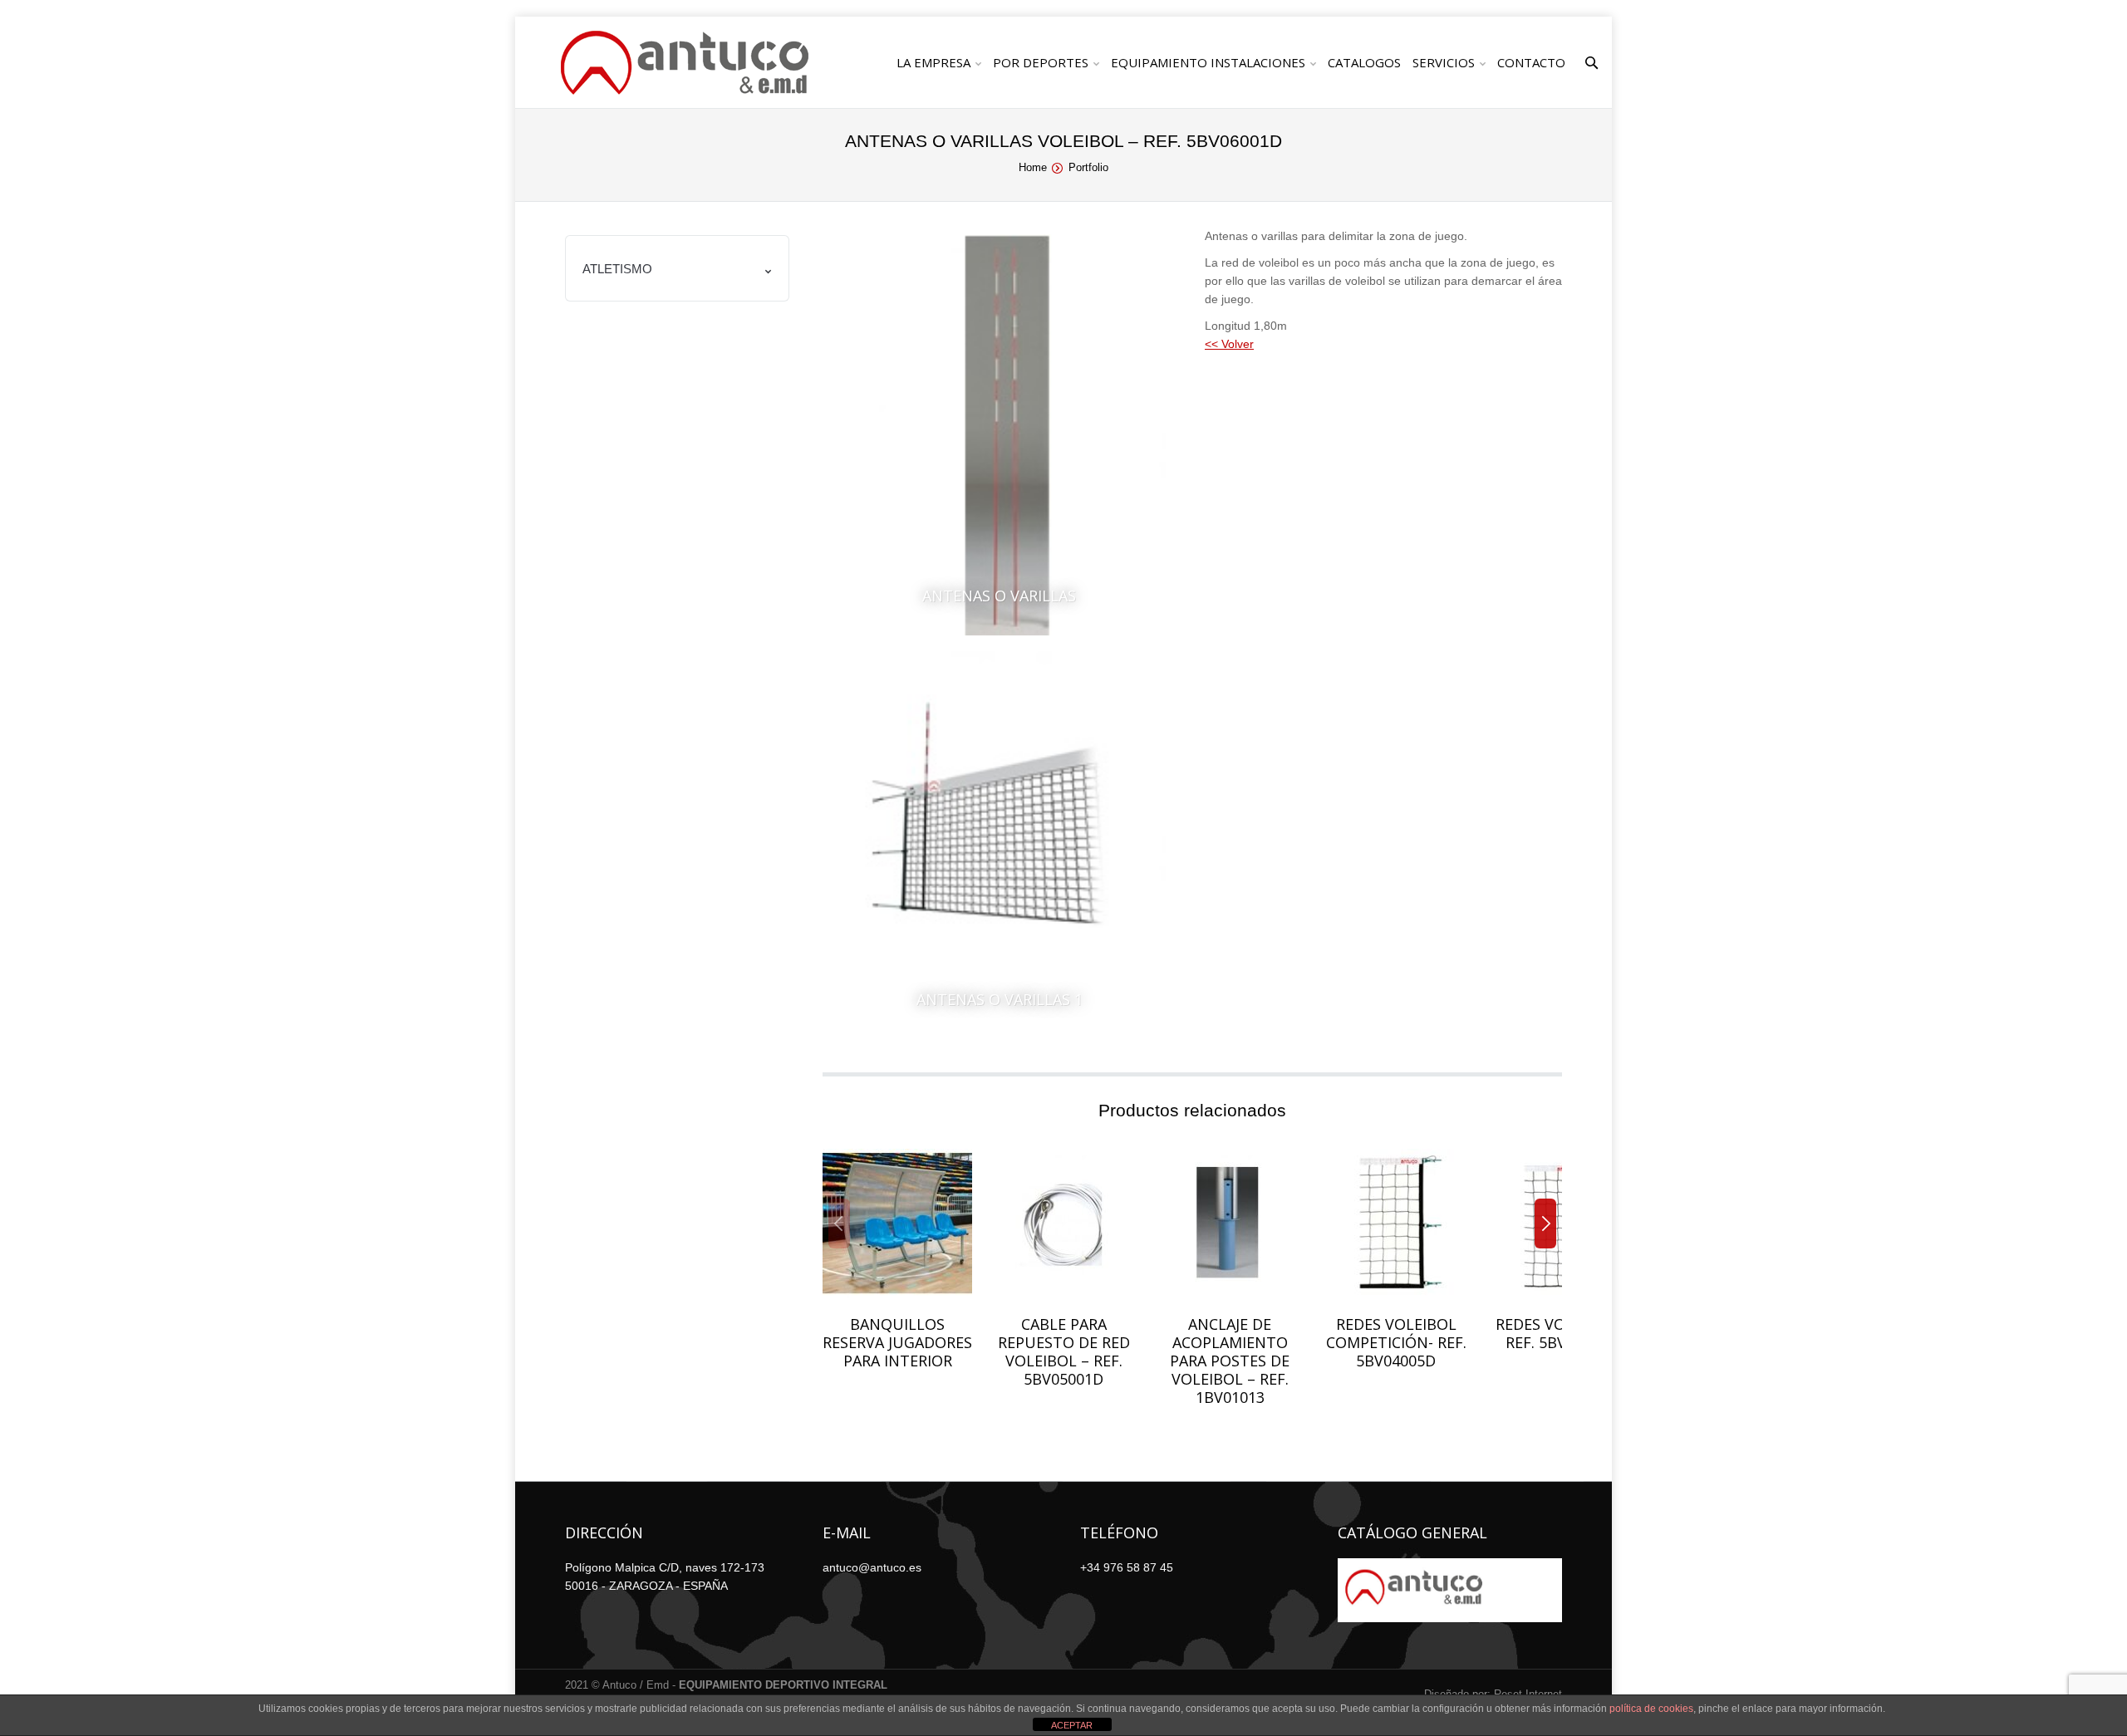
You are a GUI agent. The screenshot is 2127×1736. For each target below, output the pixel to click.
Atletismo (617, 269)
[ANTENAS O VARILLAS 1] (999, 839)
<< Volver (1229, 344)
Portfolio (1088, 167)
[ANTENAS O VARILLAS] (999, 435)
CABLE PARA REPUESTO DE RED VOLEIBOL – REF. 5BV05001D (1064, 1351)
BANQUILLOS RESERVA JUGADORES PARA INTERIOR (897, 1342)
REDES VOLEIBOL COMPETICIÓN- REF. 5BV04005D (1396, 1342)
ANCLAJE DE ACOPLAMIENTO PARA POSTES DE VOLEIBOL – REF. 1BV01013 (1230, 1361)
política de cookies (1651, 1709)
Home (1033, 167)
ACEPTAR (1072, 1725)
